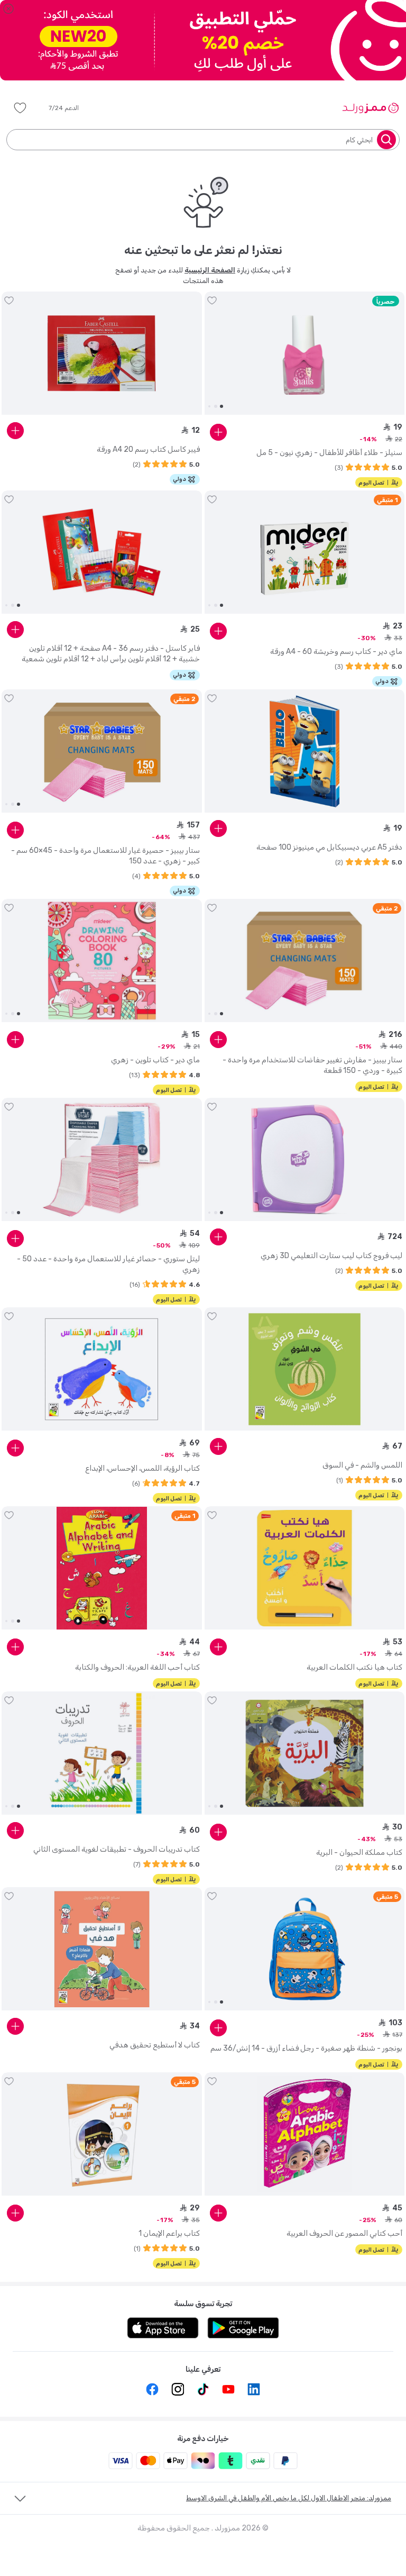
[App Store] (163, 2328)
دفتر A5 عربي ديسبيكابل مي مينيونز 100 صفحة (329, 847)
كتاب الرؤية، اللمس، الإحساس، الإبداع (142, 1468)
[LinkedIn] (254, 2389)
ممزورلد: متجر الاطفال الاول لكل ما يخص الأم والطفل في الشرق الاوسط (289, 2498)
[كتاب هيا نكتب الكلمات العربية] (305, 1568)
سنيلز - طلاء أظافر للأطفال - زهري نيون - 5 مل (329, 453)
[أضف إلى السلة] (218, 432)
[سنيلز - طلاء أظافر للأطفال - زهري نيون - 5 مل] (305, 353)
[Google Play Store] (243, 2328)
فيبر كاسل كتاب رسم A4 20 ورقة (148, 449)
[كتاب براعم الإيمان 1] (102, 2134)
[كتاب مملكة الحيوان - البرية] (305, 1753)
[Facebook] (152, 2389)
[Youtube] (228, 2389)
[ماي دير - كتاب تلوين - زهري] (102, 961)
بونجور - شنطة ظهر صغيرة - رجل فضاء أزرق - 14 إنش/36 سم (306, 2048)
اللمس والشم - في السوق (362, 1465)
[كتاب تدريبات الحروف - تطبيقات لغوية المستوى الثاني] (102, 1753)
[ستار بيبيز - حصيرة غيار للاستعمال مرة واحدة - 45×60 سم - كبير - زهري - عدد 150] (102, 751)
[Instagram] (178, 2389)
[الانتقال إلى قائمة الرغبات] (212, 301)
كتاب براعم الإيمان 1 (169, 2233)
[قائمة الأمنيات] (20, 108)
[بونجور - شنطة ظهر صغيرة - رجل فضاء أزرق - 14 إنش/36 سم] (305, 1949)
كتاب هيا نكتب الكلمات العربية (354, 1667)
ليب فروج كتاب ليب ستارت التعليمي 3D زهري (331, 1256)
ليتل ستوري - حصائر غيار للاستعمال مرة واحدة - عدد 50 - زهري (108, 1264)
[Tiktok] (203, 2389)
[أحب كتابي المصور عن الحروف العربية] (305, 2134)
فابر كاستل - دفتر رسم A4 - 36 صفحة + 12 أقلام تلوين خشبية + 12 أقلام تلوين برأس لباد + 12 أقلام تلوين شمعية (111, 654)
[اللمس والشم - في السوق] (305, 1369)
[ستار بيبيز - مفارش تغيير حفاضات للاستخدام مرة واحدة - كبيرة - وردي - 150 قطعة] (305, 961)
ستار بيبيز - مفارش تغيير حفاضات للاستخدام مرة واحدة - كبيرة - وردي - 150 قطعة (312, 1065)
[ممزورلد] (370, 108)
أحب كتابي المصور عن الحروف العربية (344, 2233)
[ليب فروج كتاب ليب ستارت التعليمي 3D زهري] (305, 1160)
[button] (71, 108)
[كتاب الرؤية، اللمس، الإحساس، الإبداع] (102, 1369)
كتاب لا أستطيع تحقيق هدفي (155, 2045)
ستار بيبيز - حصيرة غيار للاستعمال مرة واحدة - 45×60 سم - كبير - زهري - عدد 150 (105, 856)
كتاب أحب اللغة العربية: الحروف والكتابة (137, 1667)
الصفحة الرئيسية (210, 270)
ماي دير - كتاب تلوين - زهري (155, 1060)
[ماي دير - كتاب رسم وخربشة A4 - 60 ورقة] (305, 552)
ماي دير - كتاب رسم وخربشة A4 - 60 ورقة (336, 652)
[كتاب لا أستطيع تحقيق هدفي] (102, 1949)
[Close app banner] (8, 8)
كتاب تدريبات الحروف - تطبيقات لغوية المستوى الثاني (117, 1849)
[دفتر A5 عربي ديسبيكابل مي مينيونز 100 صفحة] (305, 751)
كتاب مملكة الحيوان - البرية (359, 1853)
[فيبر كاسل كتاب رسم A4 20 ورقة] (102, 353)
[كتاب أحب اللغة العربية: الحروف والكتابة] (102, 1568)
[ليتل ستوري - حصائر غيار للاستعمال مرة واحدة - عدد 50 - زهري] (102, 1160)
